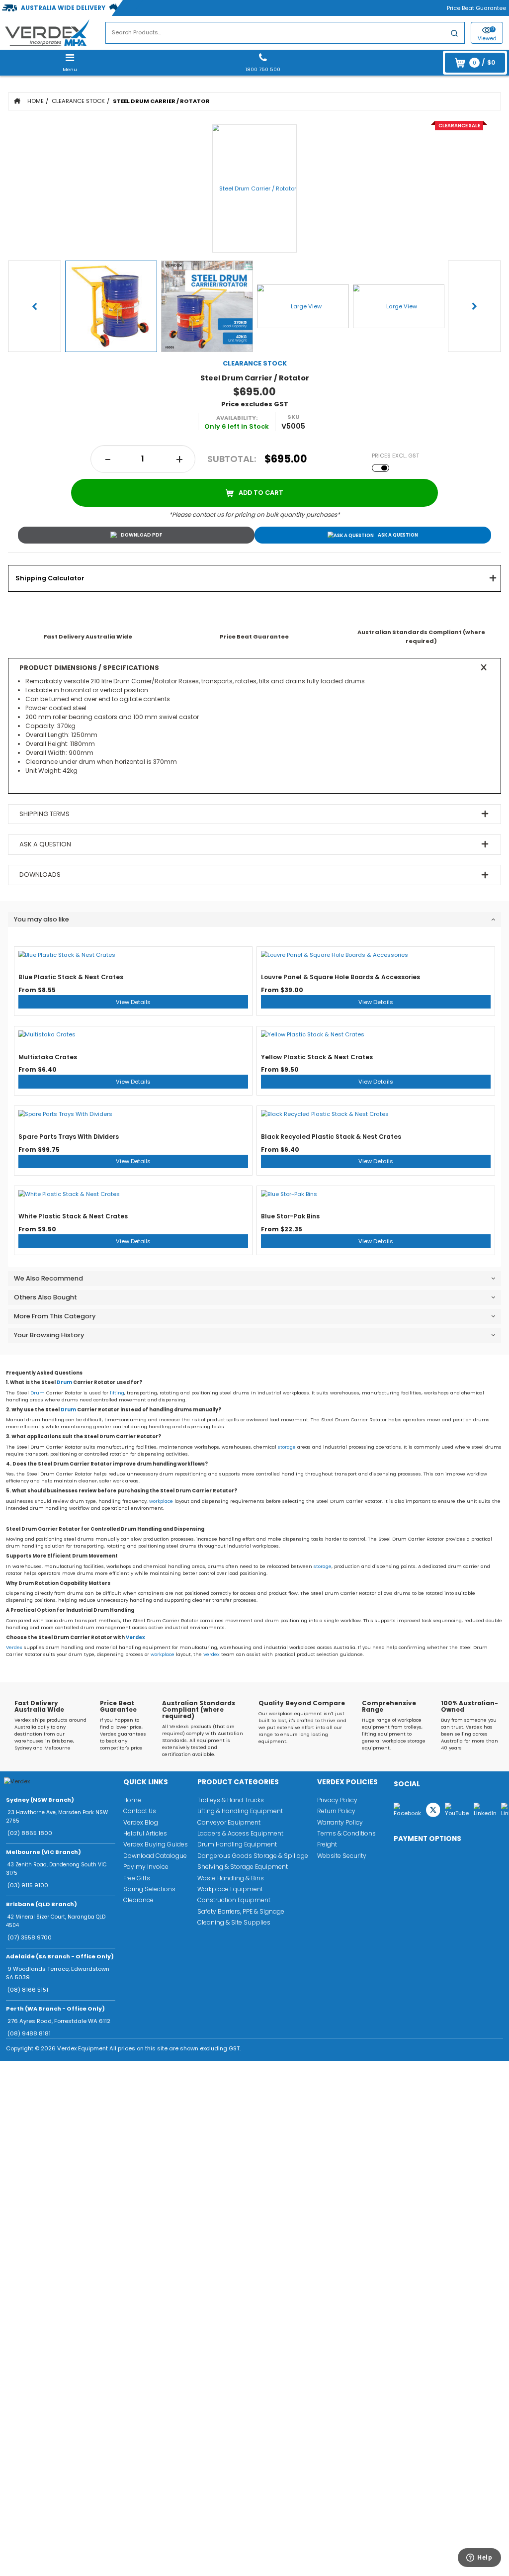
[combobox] (285, 33)
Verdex (135, 1637)
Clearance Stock (78, 101)
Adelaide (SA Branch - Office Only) (60, 1956)
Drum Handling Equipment (237, 1844)
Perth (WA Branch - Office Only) (55, 2009)
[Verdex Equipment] (47, 32)
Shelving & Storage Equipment (243, 1867)
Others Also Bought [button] (45, 1297)
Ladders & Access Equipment (240, 1833)
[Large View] (111, 307)
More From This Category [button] (55, 1316)
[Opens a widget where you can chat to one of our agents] (474, 2560)
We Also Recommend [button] (48, 1278)
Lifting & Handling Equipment (240, 1811)
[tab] (254, 578)
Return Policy (336, 1811)
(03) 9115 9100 (28, 1885)
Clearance (138, 1900)
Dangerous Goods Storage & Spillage (253, 1856)
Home (36, 101)
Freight (327, 1844)
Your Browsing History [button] (49, 1335)
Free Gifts (137, 1878)
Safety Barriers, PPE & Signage (241, 1911)
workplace (161, 1501)
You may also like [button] (42, 919)
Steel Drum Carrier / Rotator (161, 101)
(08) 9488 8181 (29, 2033)
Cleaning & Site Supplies (234, 1922)
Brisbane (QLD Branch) (42, 1904)
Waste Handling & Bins (231, 1878)
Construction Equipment (234, 1900)
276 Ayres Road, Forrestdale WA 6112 (59, 2021)
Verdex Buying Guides (156, 1844)
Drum (64, 1382)
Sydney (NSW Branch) (40, 1800)
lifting (117, 1393)
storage (287, 1447)
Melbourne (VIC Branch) (43, 1852)
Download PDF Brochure (136, 535)
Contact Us (140, 1811)
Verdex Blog (141, 1822)
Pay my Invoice (146, 1867)
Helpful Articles (145, 1833)
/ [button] (484, 62)
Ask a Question (398, 535)
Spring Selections (149, 1889)
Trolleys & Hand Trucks (231, 1800)
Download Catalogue (155, 1856)
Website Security (342, 1856)
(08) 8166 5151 (28, 1990)
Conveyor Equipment (229, 1822)
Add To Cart (261, 493)
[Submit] (454, 35)
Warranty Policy (340, 1822)
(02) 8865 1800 (30, 1833)
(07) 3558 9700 (30, 1937)
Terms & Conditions (346, 1833)
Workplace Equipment (230, 1889)
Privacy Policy (337, 1800)
